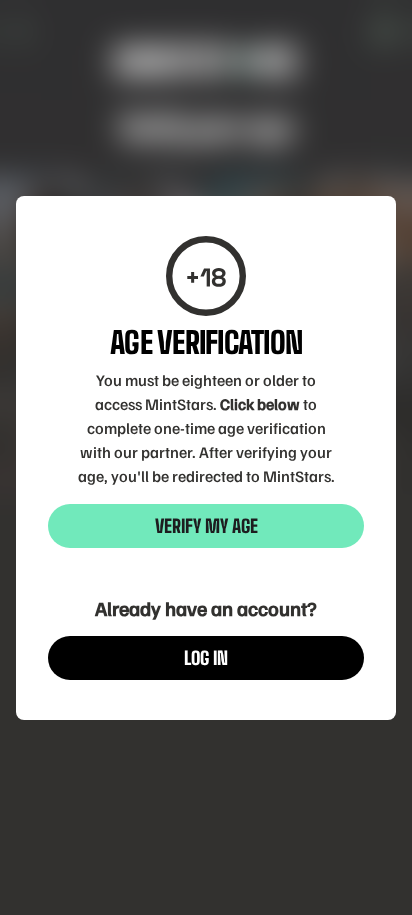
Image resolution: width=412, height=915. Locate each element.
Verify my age (206, 526)
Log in (206, 658)
